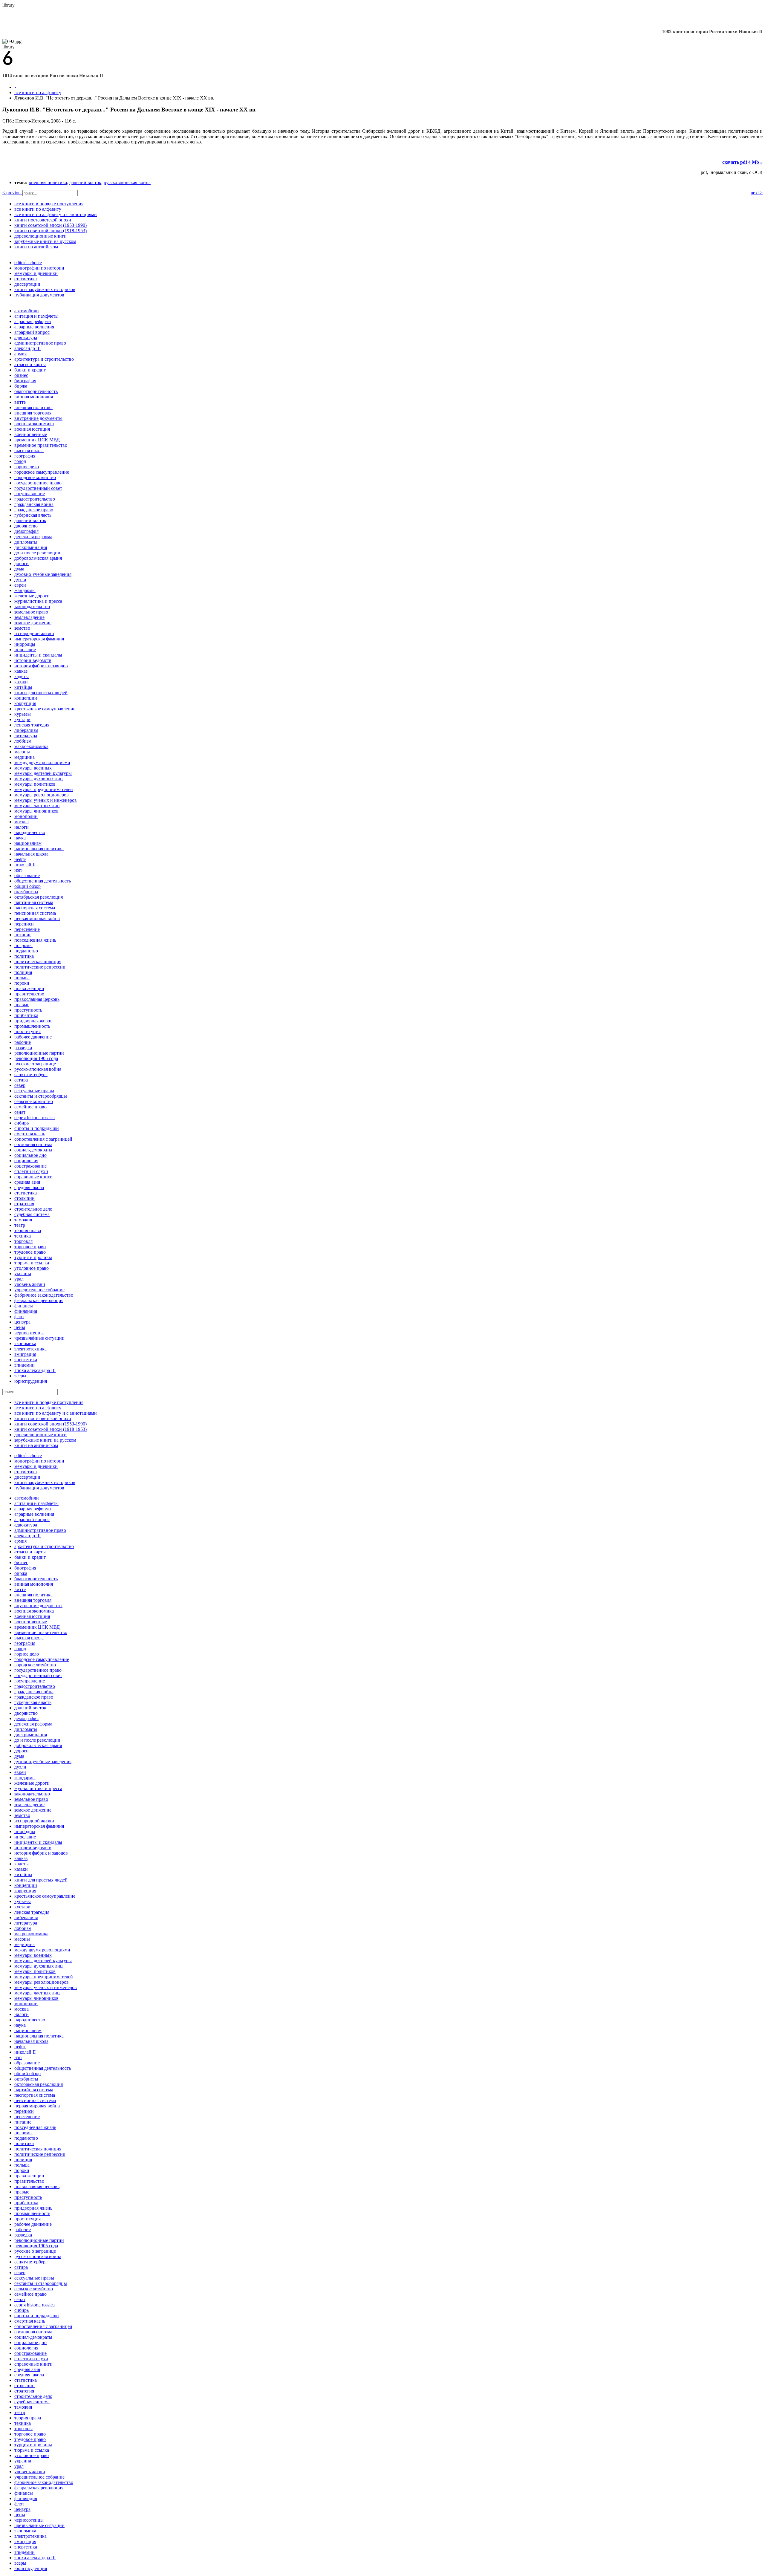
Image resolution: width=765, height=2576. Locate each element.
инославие (25, 650)
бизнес (21, 375)
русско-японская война (127, 182)
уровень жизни (30, 1284)
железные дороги (32, 596)
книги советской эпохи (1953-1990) (51, 225)
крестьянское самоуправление (45, 709)
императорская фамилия (39, 639)
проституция (27, 1031)
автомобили (27, 311)
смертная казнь (30, 1134)
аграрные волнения (34, 327)
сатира (21, 1080)
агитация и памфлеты (36, 316)
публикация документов (39, 295)
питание (23, 935)
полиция (23, 972)
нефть (20, 859)
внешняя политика (48, 182)
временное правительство (41, 445)
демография (26, 531)
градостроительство (35, 499)
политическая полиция (38, 962)
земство (22, 628)
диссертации (27, 284)
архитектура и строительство (44, 359)
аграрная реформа (33, 321)
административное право (40, 343)
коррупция (25, 703)
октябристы (26, 892)
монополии (26, 816)
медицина (25, 757)
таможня (23, 1220)
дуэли (20, 580)
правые (22, 1005)
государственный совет (38, 488)
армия (20, 354)
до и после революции (37, 553)
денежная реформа (33, 537)
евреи (20, 585)
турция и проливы (33, 1257)
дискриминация (31, 547)
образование (27, 875)
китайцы (23, 687)
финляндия (26, 1311)
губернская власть (33, 515)
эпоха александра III (35, 1370)
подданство (26, 951)
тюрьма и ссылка (32, 1263)
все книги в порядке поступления (49, 204)
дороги (22, 563)
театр (20, 1225)
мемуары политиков (35, 784)
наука (20, 838)
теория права (28, 1230)
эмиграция (25, 1354)
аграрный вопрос (32, 332)
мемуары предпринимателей (44, 789)
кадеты (22, 676)
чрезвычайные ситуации (39, 1338)
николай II (25, 865)
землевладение (29, 617)
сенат (20, 1112)
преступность (28, 1010)
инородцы (25, 644)
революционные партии (39, 1053)
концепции (26, 698)
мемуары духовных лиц (39, 779)
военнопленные (31, 434)
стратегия (24, 1204)
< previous (12, 193)
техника (23, 1236)
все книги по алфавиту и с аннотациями (56, 214)
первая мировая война (37, 918)
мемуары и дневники (36, 273)
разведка (23, 1048)
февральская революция (39, 1300)
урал (19, 1279)
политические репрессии (40, 967)
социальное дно (30, 1155)
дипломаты (26, 542)
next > (757, 193)
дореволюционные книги (40, 236)
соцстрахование (30, 1166)
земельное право (31, 612)
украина (23, 1274)
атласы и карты (30, 364)
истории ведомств (33, 660)
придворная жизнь (33, 1021)
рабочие (23, 1042)
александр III (27, 348)
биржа (21, 386)
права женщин (29, 988)
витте (20, 402)
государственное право (38, 483)
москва (22, 822)
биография (25, 381)
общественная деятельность (43, 881)
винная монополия (34, 397)
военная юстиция (32, 429)
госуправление (30, 494)
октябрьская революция (39, 897)
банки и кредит (30, 370)
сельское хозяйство (34, 1101)
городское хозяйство (35, 477)
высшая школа (29, 451)
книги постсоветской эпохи (43, 220)
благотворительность (36, 391)
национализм (28, 843)
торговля (23, 1241)
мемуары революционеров (42, 795)
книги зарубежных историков (45, 289)
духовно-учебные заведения (43, 574)
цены (20, 1327)
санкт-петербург (31, 1074)
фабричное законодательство (44, 1295)
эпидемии (25, 1365)
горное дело (27, 467)
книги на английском (36, 247)
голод (20, 461)
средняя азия (27, 1182)
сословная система (33, 1144)
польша (22, 978)
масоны (22, 752)
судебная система (32, 1214)
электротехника (30, 1349)
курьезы (23, 714)
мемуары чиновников (36, 811)
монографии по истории (39, 268)
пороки (22, 983)
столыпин (25, 1198)
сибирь (22, 1123)
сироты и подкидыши (37, 1128)
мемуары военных (33, 768)
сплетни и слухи (31, 1171)
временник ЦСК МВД (37, 440)
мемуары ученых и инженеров (46, 800)
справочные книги (33, 1177)
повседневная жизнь (35, 940)
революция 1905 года (36, 1058)
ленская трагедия (32, 725)
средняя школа (29, 1187)
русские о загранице (35, 1064)
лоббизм (23, 741)
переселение (27, 929)
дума (19, 569)
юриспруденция (31, 1381)
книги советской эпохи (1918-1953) (51, 231)
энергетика (26, 1360)
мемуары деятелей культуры (43, 773)
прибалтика (26, 1015)
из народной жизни (34, 633)
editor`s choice (28, 263)
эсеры (20, 1376)
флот (19, 1317)
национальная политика (39, 849)
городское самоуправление (42, 472)
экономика (25, 1343)
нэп (18, 870)
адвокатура (26, 338)
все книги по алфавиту (38, 92)
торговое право (30, 1247)
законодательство (32, 606)
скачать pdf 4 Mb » (742, 162)
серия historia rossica (35, 1118)
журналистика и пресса (38, 601)
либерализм (26, 730)
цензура (22, 1322)
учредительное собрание (39, 1290)
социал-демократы (33, 1150)
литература (26, 736)
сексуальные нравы (34, 1091)
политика (24, 956)
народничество (30, 832)
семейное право (30, 1107)
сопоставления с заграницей (43, 1139)
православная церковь (37, 999)
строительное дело (33, 1209)
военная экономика (34, 424)
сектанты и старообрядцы (41, 1096)
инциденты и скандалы (38, 655)
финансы (24, 1306)
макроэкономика (31, 746)
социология (26, 1161)
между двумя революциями (42, 762)
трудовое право (30, 1252)
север (20, 1085)
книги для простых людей (41, 693)
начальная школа (31, 854)
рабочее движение (33, 1037)
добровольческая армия (38, 558)
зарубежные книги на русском (45, 241)
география (25, 456)
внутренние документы (38, 418)
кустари (22, 719)
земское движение (33, 623)
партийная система (34, 902)
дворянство (26, 526)
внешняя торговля (33, 413)
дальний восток (85, 182)
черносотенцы (29, 1333)
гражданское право (34, 510)
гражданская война (34, 504)
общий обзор (27, 886)
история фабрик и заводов (41, 666)
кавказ (21, 671)
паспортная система (35, 908)
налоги (22, 827)
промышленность (32, 1026)
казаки (21, 682)
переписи (24, 924)
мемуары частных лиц (37, 806)
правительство (29, 994)
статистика (26, 279)
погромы (23, 945)
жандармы (25, 590)
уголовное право (32, 1268)
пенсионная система (35, 913)
